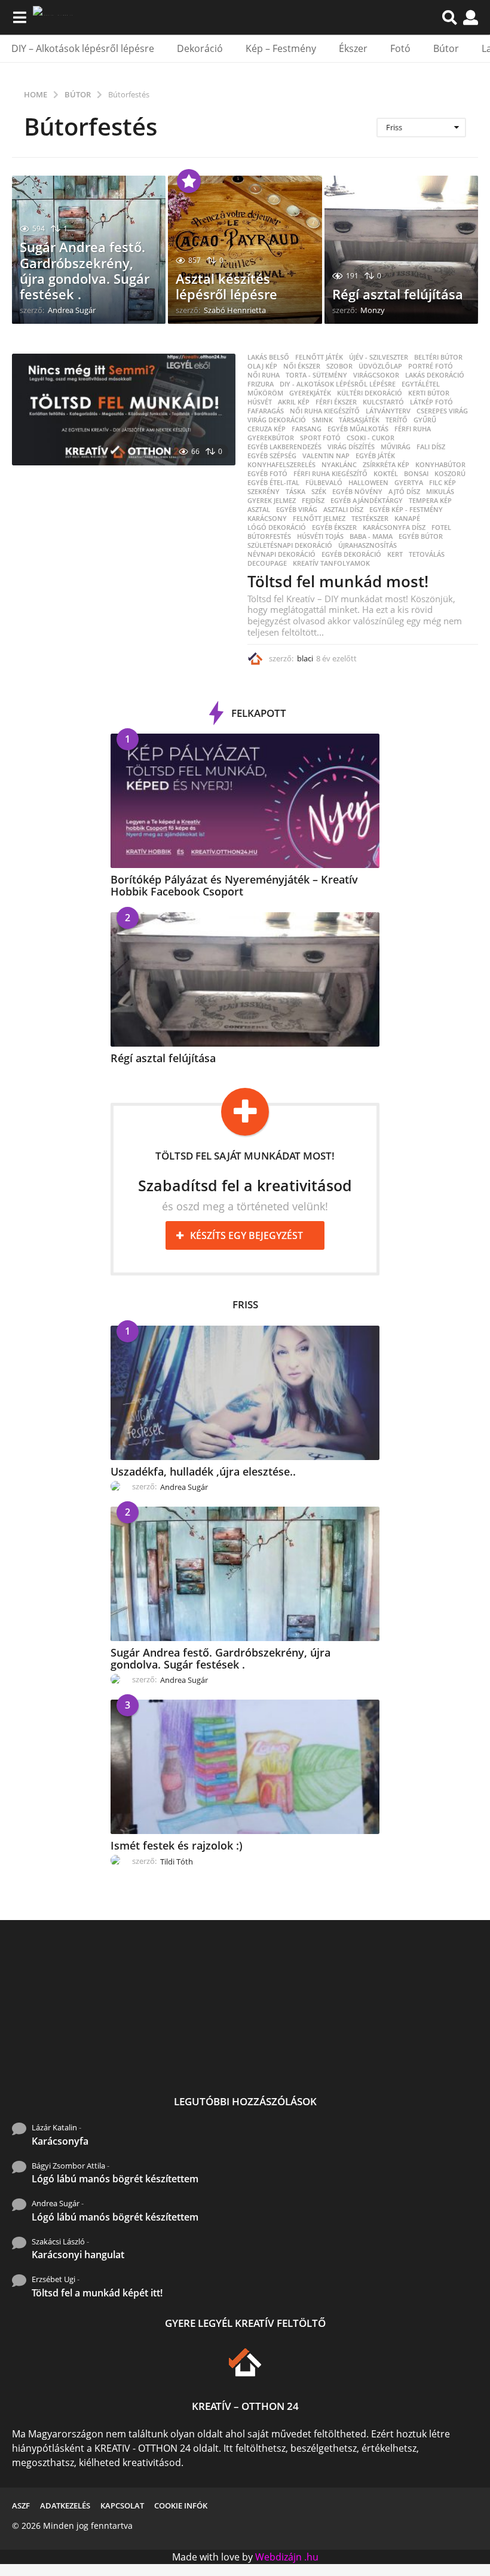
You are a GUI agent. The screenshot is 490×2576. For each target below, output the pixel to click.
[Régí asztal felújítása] (245, 979)
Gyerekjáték (310, 393)
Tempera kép (430, 501)
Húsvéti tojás (320, 536)
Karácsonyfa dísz (394, 528)
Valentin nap (326, 456)
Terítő (396, 420)
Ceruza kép (267, 429)
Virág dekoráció (277, 420)
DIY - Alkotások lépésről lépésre (338, 384)
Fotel (441, 528)
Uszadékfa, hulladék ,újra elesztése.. (203, 1471)
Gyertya (409, 483)
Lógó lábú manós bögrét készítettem (115, 2179)
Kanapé (407, 519)
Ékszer (353, 48)
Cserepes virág (442, 411)
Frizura (261, 384)
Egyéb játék (375, 456)
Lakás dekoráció (435, 375)
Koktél (386, 474)
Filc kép (442, 483)
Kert (395, 554)
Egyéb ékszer (334, 528)
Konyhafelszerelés (281, 465)
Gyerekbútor (271, 438)
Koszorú (450, 474)
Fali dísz (431, 447)
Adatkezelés (65, 2506)
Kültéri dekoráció (370, 393)
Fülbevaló (324, 483)
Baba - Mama (371, 536)
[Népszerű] (189, 181)
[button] (19, 17)
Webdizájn (278, 2557)
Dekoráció (200, 48)
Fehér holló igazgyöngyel (430, 2048)
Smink (322, 420)
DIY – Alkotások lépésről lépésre (83, 48)
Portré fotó (431, 366)
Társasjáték (359, 420)
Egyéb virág (297, 510)
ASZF (21, 2506)
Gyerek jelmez (272, 501)
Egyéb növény (357, 492)
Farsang (307, 429)
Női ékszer (302, 366)
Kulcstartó (383, 402)
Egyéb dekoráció (351, 554)
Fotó (400, 48)
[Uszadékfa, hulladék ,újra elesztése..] (245, 1393)
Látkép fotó (431, 402)
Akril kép (294, 402)
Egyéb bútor (421, 536)
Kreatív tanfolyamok (331, 563)
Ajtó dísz (404, 492)
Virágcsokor (376, 375)
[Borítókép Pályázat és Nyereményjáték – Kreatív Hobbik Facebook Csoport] (245, 801)
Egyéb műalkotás (358, 429)
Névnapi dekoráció (281, 554)
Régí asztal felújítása (398, 294)
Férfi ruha (413, 429)
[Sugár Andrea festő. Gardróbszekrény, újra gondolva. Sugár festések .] (245, 1574)
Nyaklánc (339, 465)
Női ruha (264, 375)
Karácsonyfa (60, 2141)
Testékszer (370, 519)
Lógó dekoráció (277, 528)
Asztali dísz (343, 510)
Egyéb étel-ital (273, 483)
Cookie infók (181, 2506)
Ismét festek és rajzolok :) (177, 1845)
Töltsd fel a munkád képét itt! (97, 2293)
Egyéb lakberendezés (284, 447)
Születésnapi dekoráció (290, 545)
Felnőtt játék (319, 357)
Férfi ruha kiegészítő (330, 474)
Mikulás (440, 492)
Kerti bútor (429, 393)
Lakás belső (268, 357)
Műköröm (265, 393)
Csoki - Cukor (370, 438)
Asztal (259, 510)
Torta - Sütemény (316, 375)
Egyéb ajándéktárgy (367, 501)
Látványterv (388, 411)
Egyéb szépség (272, 456)
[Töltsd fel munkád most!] (124, 410)
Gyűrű (425, 420)
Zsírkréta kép (386, 465)
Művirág (396, 447)
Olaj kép (262, 366)
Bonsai (416, 474)
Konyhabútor (440, 465)
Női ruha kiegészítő (325, 411)
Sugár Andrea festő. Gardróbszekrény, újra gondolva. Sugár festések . (85, 270)
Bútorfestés (269, 536)
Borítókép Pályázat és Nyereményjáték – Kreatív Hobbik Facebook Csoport (234, 885)
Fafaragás (266, 411)
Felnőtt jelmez (319, 519)
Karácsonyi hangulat (78, 2255)
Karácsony (267, 519)
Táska (295, 492)
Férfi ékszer (336, 402)
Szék (319, 492)
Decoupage (267, 563)
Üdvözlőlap (380, 366)
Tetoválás (427, 554)
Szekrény (264, 492)
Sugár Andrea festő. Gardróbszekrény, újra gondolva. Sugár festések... (191, 2058)
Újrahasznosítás (367, 545)
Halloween (368, 483)
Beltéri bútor (438, 357)
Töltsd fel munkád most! (338, 581)
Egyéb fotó (267, 474)
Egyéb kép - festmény (406, 510)
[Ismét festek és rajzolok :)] (245, 1767)
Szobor (339, 366)
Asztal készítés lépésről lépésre (226, 286)
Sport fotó (320, 438)
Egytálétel (421, 384)
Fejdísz (313, 501)
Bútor (446, 48)
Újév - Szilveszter (379, 357)
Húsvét (260, 402)
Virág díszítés (351, 447)
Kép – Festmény (281, 48)
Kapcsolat (122, 2506)
